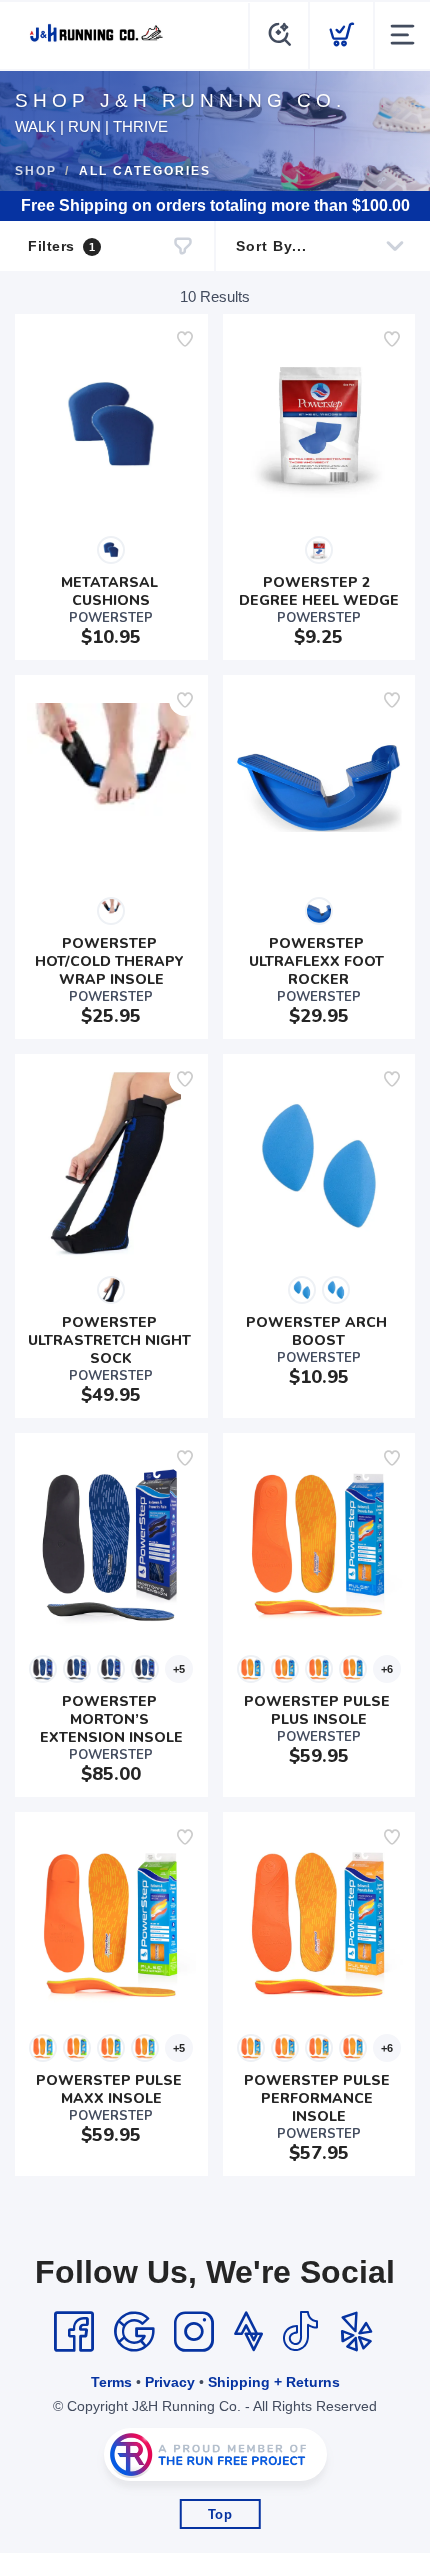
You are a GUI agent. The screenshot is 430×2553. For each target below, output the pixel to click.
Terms (111, 2382)
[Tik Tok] (300, 2332)
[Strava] (248, 2332)
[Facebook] (74, 2332)
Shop (36, 171)
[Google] (134, 2332)
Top (220, 2514)
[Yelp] (357, 2332)
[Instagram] (194, 2332)
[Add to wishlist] (185, 339)
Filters (61, 246)
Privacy (170, 2382)
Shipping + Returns (274, 2382)
